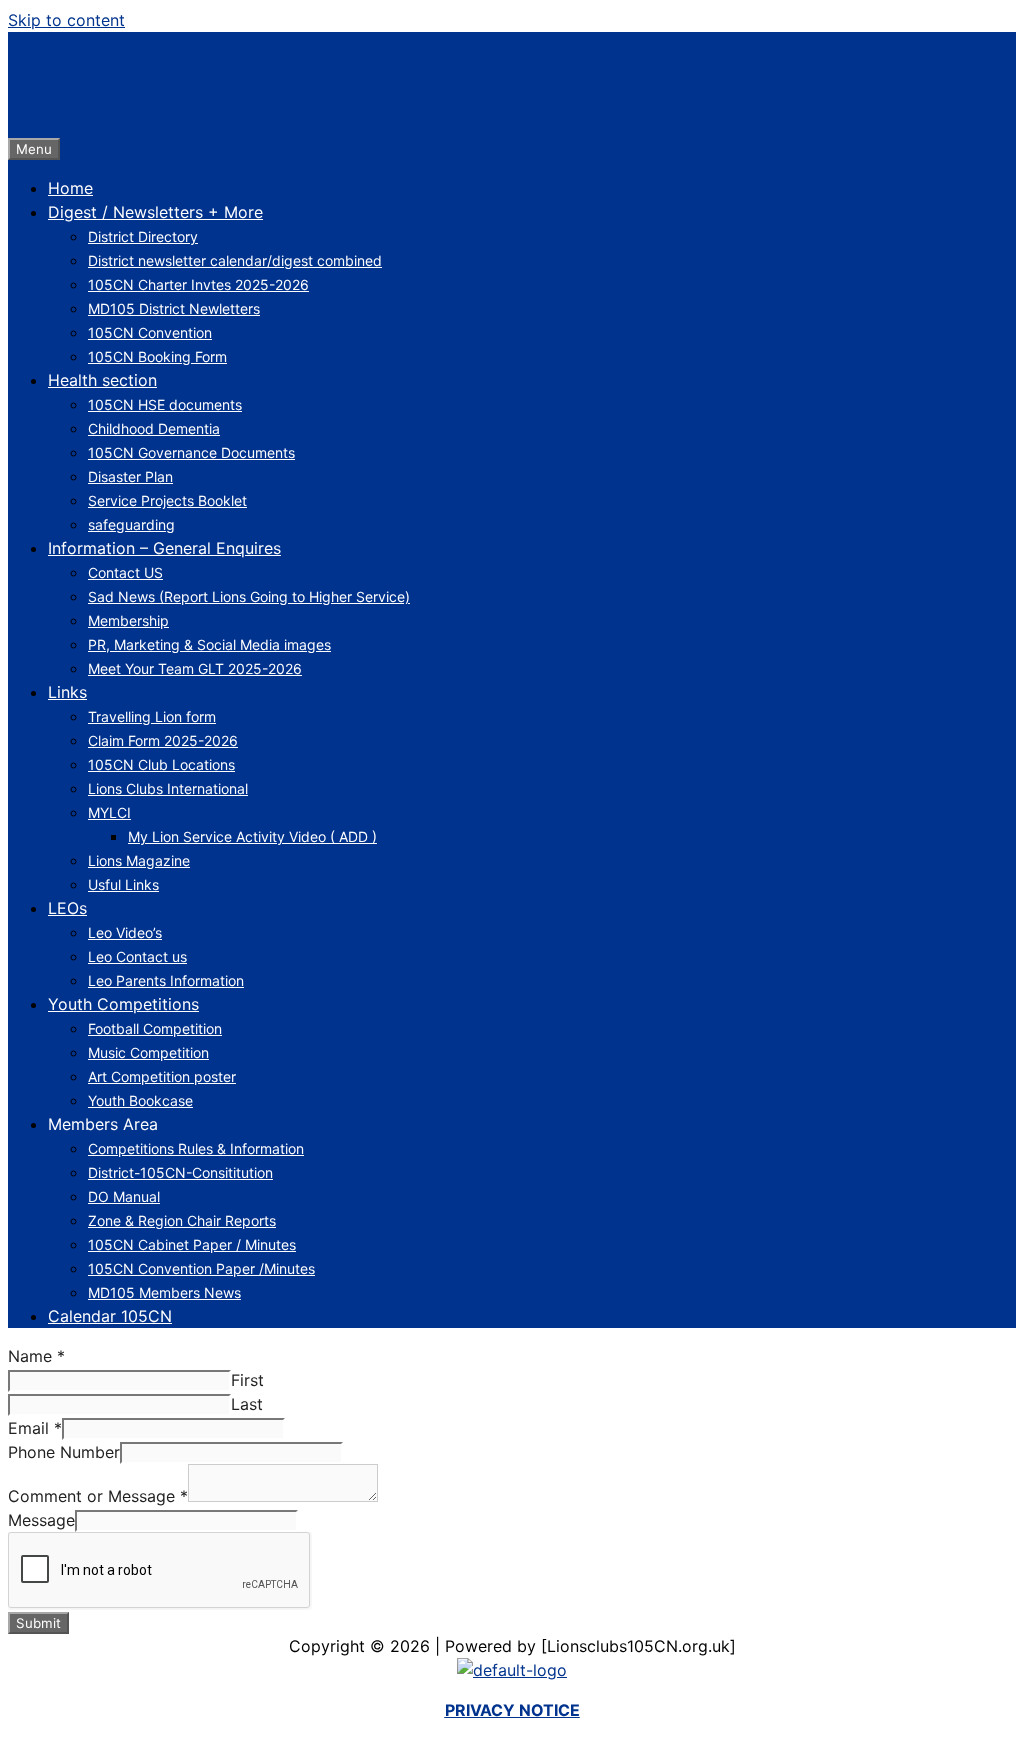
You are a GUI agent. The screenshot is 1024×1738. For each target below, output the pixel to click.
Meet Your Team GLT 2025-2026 (195, 668)
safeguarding (131, 524)
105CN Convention (150, 332)
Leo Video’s (125, 932)
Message (41, 1520)
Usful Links (123, 884)
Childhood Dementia (154, 428)
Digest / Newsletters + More (155, 212)
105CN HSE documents (165, 404)
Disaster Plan (130, 476)
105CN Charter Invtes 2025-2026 (198, 284)
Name (36, 1356)
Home (70, 188)
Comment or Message (98, 1496)
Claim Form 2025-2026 (163, 740)
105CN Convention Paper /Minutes (201, 1268)
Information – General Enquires (164, 548)
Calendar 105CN (110, 1316)
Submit (38, 1623)
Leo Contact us (137, 956)
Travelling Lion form (152, 716)
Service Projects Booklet (167, 500)
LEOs (67, 908)
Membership (128, 620)
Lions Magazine (139, 860)
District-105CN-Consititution (180, 1172)
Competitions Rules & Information (196, 1148)
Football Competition (155, 1028)
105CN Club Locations (161, 764)
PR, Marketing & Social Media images (209, 644)
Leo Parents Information (166, 980)
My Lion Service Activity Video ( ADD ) (252, 836)
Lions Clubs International (168, 788)
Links (67, 692)
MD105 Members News (164, 1292)
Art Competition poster (162, 1076)
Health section (102, 380)
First (247, 1380)
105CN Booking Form (157, 356)
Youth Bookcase (140, 1100)
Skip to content (66, 20)
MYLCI (109, 812)
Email (35, 1428)
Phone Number (64, 1452)
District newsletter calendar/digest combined (235, 260)
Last (247, 1404)
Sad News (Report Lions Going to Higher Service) (249, 596)
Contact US (125, 572)
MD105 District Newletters (174, 308)
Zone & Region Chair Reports (182, 1220)
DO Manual (124, 1196)
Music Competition (148, 1052)
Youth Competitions (123, 1004)
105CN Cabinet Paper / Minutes (192, 1244)
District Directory (143, 236)
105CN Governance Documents (191, 452)
